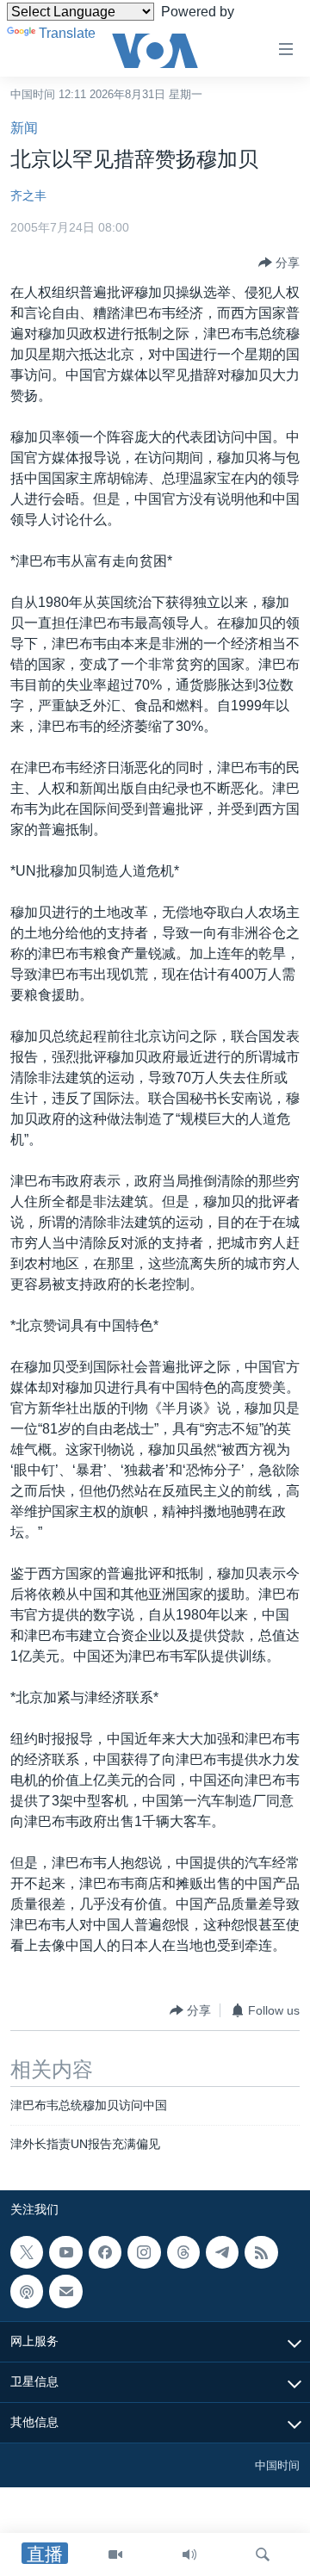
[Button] (279, 263)
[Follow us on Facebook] (105, 2252)
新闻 (24, 128)
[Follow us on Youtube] (65, 2252)
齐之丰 (28, 195)
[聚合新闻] (261, 2252)
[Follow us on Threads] (183, 2252)
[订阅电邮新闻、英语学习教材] (65, 2291)
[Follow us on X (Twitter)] (27, 2252)
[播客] (27, 2291)
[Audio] (189, 2554)
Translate (67, 33)
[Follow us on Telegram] (222, 2252)
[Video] (115, 2554)
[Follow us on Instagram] (144, 2252)
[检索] (263, 2554)
